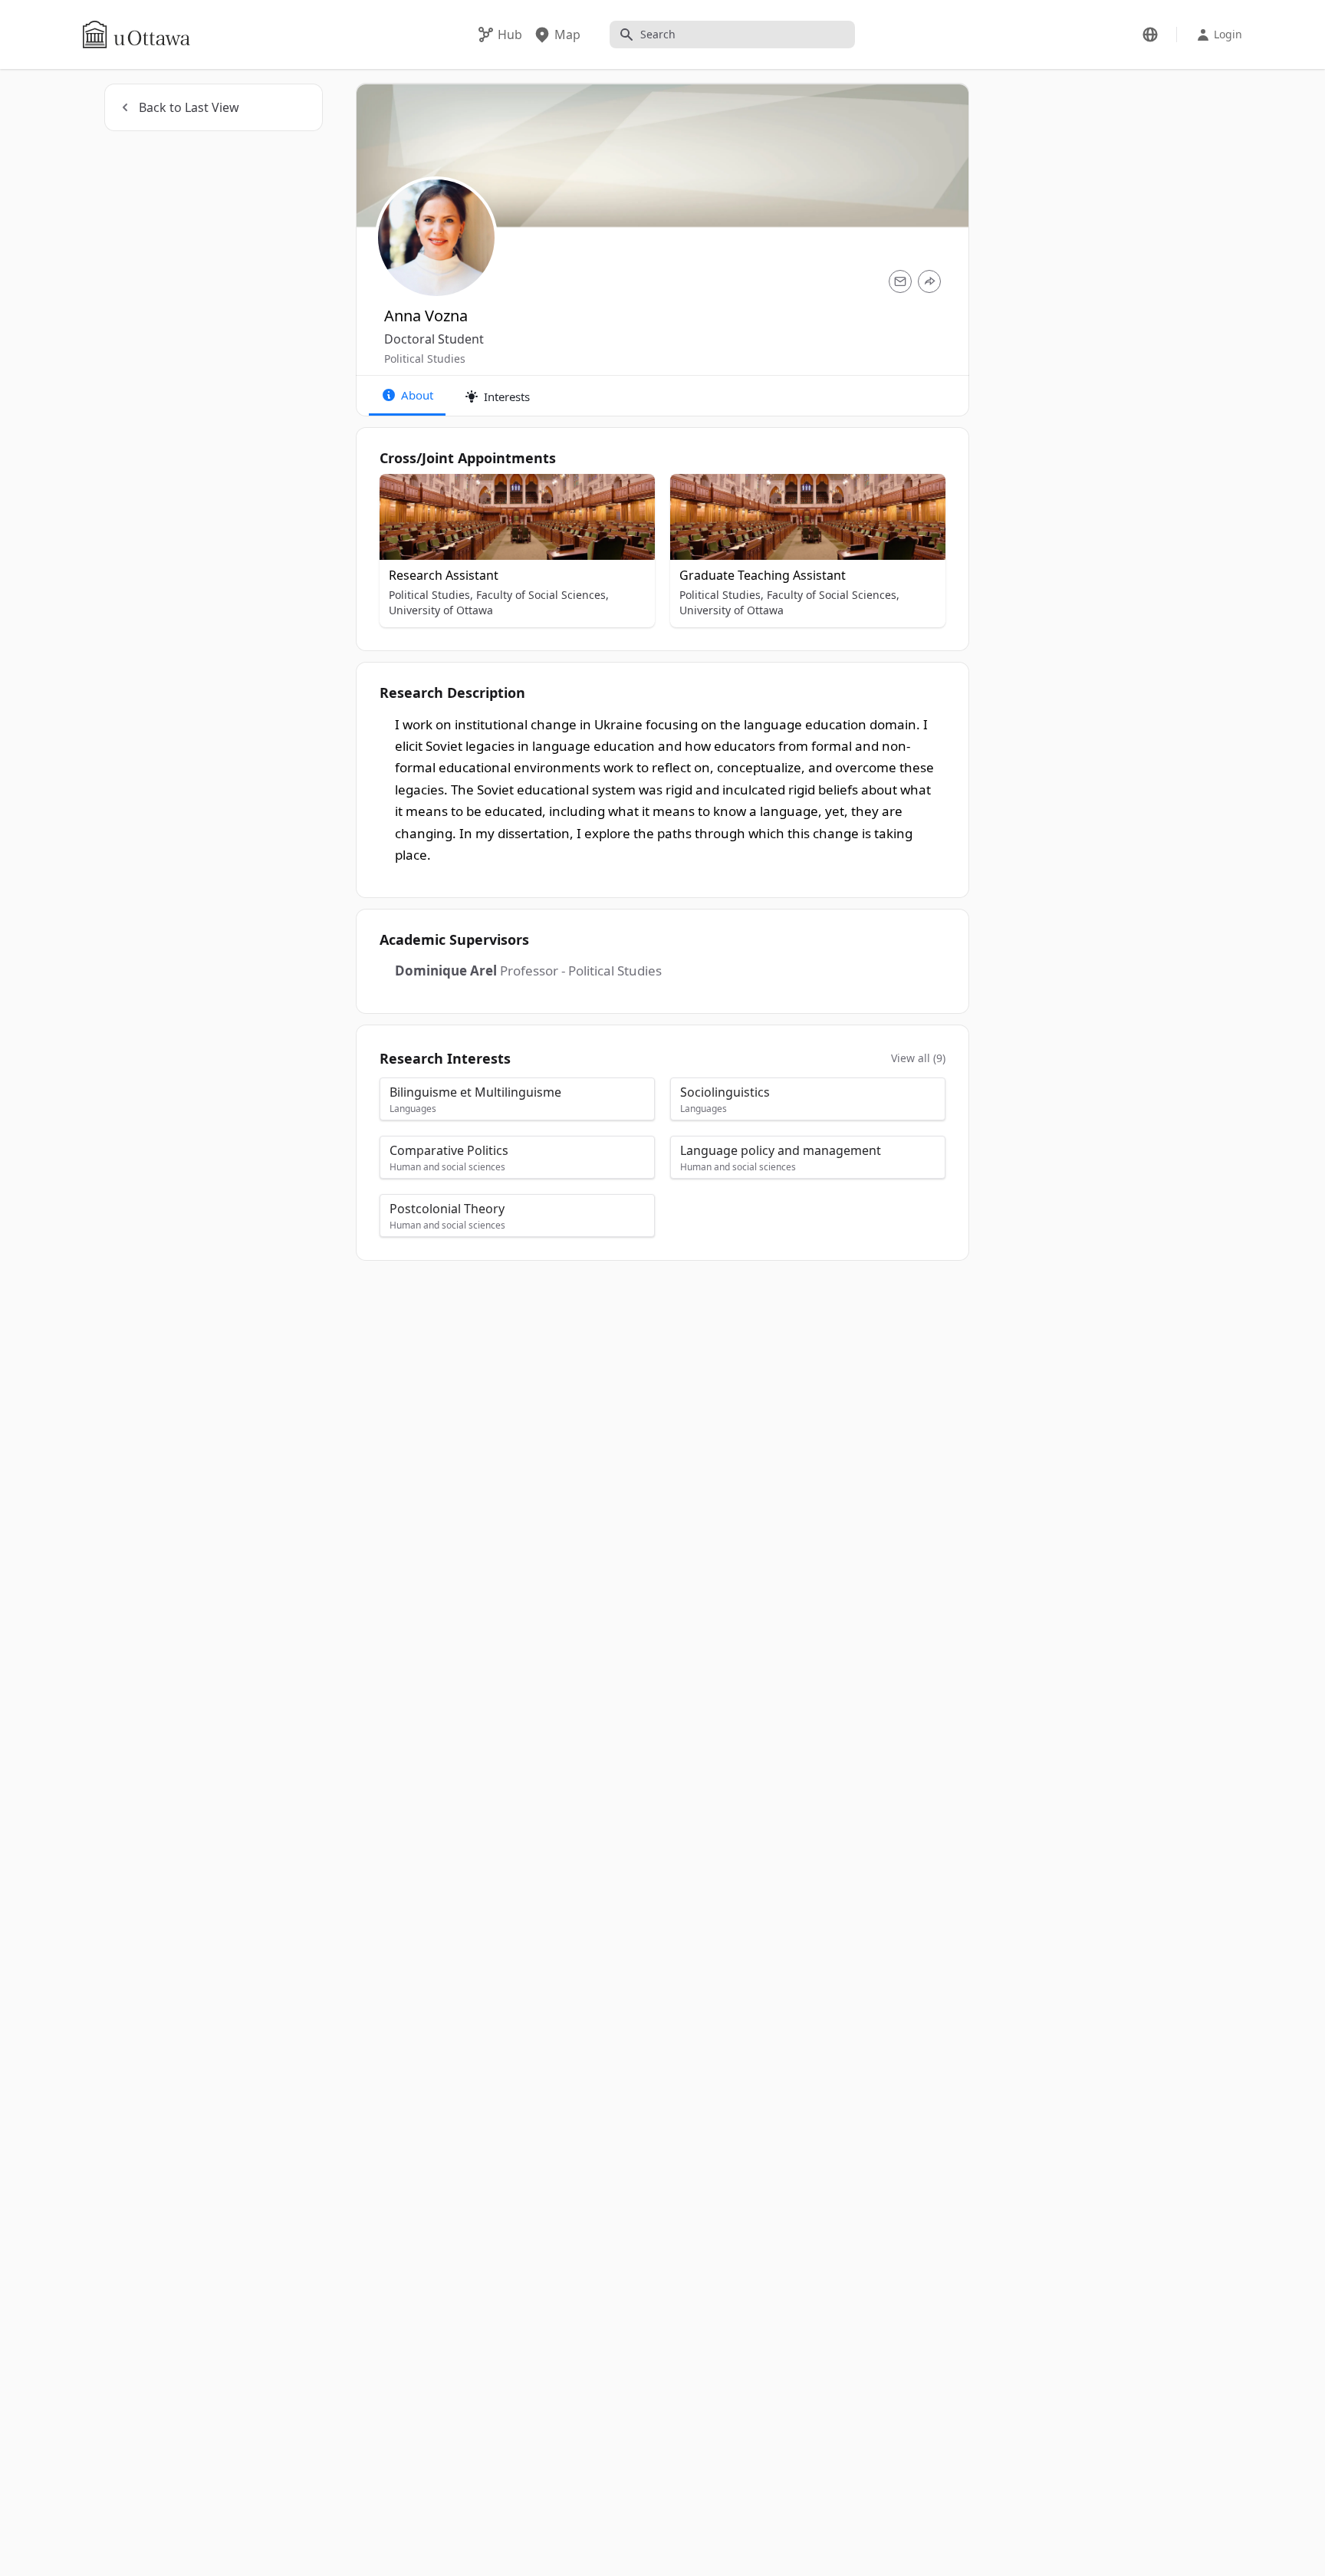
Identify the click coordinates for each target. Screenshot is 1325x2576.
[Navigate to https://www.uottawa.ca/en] (136, 35)
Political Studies (425, 359)
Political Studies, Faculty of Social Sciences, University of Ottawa (499, 602)
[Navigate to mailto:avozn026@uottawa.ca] (900, 281)
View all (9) (918, 1058)
